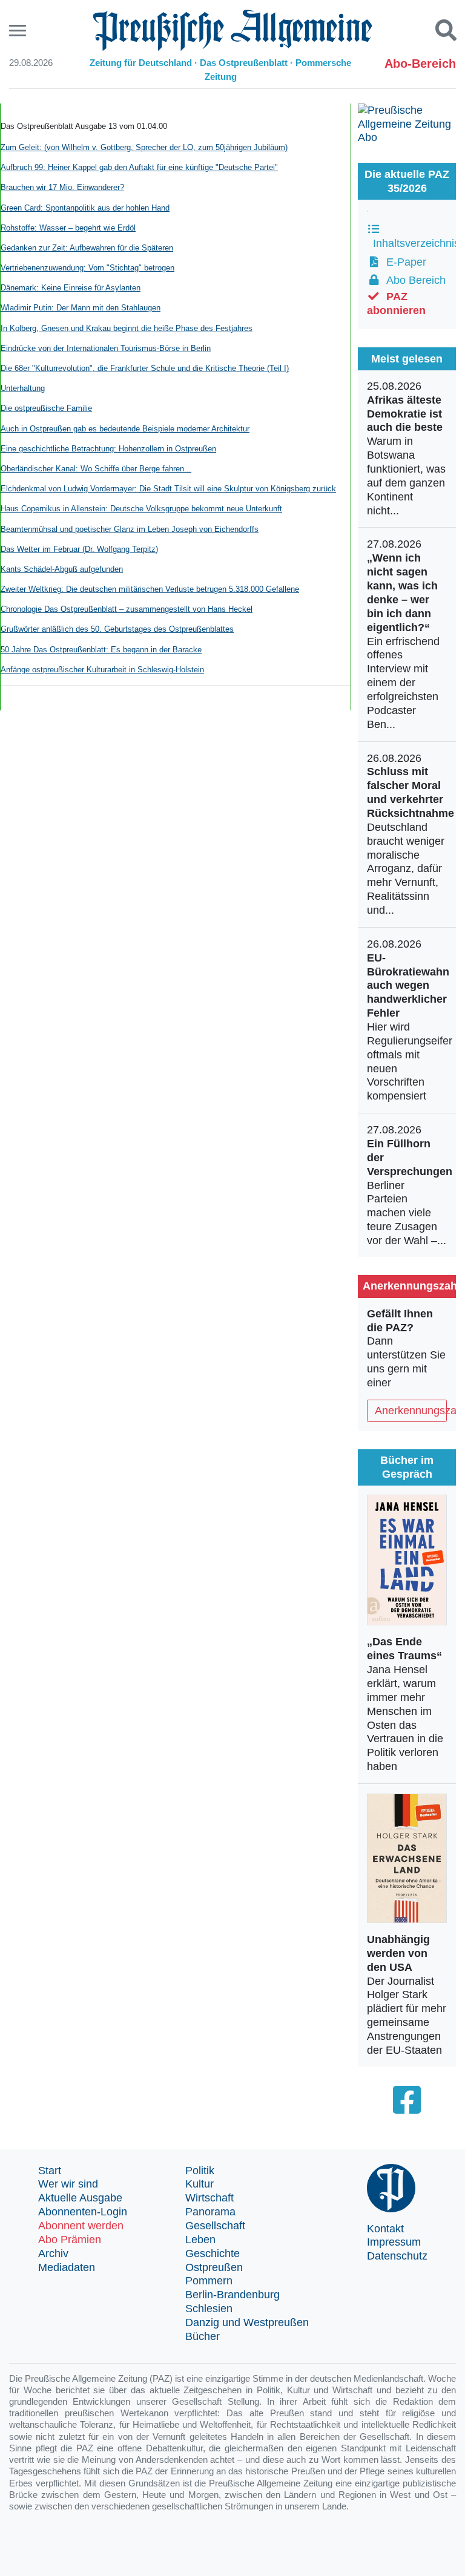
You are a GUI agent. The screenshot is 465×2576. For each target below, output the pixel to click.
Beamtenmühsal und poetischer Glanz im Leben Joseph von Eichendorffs (130, 529)
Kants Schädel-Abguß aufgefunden (62, 569)
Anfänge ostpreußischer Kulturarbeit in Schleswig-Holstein (102, 670)
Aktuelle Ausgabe (80, 2198)
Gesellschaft (215, 2226)
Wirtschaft (209, 2198)
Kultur (200, 2184)
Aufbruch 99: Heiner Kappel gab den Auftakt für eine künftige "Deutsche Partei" (139, 167)
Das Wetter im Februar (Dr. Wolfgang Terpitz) (79, 549)
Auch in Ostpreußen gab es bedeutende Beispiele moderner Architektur (125, 429)
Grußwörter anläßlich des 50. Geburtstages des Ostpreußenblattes (117, 629)
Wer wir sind (68, 2184)
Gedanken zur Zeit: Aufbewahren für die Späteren (87, 248)
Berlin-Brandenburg (232, 2295)
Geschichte (213, 2253)
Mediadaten (67, 2267)
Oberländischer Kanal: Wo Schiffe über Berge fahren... (96, 469)
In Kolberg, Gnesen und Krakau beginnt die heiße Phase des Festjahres (127, 328)
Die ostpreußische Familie (46, 408)
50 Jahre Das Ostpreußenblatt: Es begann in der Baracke (101, 650)
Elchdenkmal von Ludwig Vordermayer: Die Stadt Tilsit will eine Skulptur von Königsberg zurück (168, 489)
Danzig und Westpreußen (247, 2322)
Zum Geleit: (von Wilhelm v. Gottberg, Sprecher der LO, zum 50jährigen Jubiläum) (144, 147)
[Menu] (19, 31)
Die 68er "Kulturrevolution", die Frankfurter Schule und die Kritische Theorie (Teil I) (145, 368)
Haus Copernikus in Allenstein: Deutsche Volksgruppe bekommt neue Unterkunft (141, 509)
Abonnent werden (81, 2226)
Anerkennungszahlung (411, 1411)
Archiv (53, 2253)
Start (50, 2171)
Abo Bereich (413, 280)
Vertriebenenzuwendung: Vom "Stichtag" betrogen (87, 268)
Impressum (394, 2242)
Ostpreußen (214, 2267)
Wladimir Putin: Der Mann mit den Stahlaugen (81, 308)
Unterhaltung (23, 388)
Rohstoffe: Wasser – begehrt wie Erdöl (68, 228)
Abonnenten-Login (83, 2212)
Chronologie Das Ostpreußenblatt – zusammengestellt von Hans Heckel (127, 609)
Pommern (209, 2281)
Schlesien (209, 2309)
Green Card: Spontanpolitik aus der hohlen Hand (85, 208)
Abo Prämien (70, 2240)
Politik (200, 2171)
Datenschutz (397, 2256)
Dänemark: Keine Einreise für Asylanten (71, 288)
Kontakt (385, 2229)
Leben (200, 2240)
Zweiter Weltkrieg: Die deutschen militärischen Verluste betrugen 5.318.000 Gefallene (150, 589)
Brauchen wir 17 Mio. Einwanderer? (62, 187)
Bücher (203, 2336)
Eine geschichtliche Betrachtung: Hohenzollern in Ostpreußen (108, 449)
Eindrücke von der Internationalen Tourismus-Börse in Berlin (106, 348)
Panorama (210, 2212)
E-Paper (403, 262)
